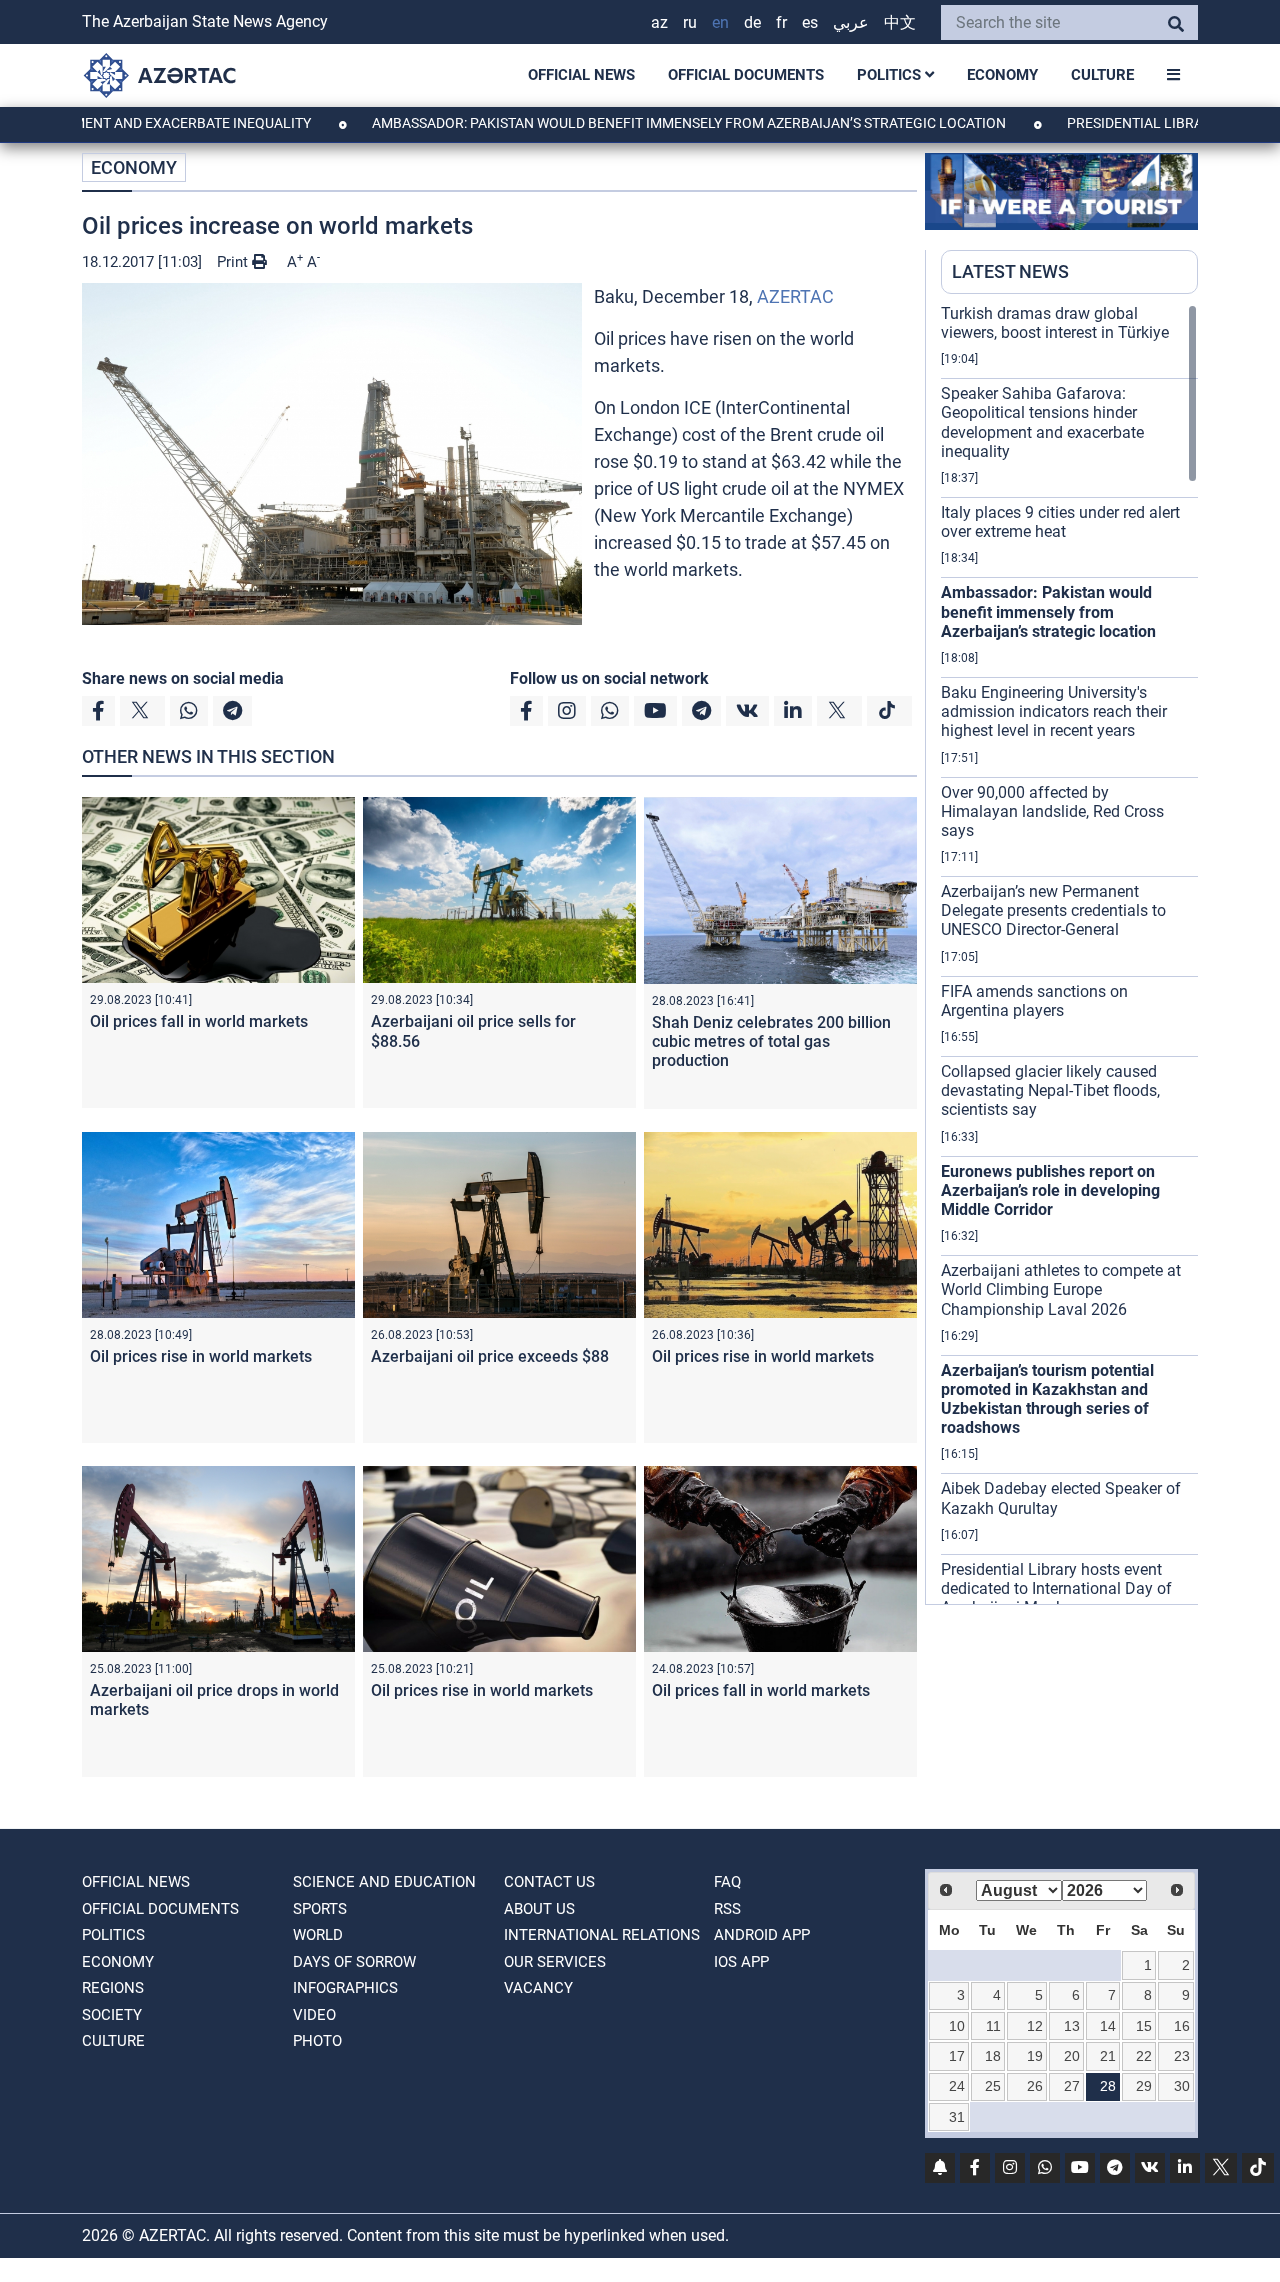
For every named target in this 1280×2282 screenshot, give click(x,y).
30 (1182, 2086)
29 (1144, 2086)
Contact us (549, 1882)
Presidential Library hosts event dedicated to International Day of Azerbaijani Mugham (1056, 1588)
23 (1182, 2056)
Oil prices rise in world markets (201, 1356)
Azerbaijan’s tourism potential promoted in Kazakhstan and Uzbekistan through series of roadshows (1047, 1399)
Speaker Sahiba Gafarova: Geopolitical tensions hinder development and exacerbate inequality (1042, 422)
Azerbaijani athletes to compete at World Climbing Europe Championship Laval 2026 (1061, 1289)
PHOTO (317, 2041)
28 (1108, 2086)
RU (690, 22)
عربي (851, 22)
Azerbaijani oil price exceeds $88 (490, 1356)
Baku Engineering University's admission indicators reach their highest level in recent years (1054, 711)
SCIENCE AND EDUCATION (384, 1882)
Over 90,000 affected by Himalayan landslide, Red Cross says (1052, 811)
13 (1072, 2026)
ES (810, 22)
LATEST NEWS (1010, 271)
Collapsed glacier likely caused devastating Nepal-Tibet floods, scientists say (1050, 1090)
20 (1072, 2056)
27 (1072, 2086)
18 (993, 2056)
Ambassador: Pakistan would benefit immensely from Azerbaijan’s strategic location (611, 123)
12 (1035, 2026)
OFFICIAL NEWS (581, 75)
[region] (1069, 954)
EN (720, 22)
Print (234, 262)
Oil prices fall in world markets (199, 1021)
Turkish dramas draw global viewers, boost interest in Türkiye (1055, 323)
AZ (659, 22)
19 (1035, 2056)
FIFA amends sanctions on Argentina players (1034, 1001)
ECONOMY (1002, 75)
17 (957, 2056)
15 (1144, 2026)
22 (1144, 2056)
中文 (900, 22)
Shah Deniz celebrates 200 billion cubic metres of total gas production (771, 1041)
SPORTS (320, 1909)
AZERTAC (795, 296)
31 (957, 2117)
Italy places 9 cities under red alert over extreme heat (1060, 522)
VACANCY (538, 1988)
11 (993, 2026)
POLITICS (891, 75)
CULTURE (1102, 75)
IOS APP (741, 1962)
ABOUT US (539, 1909)
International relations (602, 1935)
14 (1108, 2026)
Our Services (555, 1962)
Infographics (345, 1988)
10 (957, 2026)
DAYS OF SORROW (354, 1962)
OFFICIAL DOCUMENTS (746, 75)
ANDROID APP (762, 1935)
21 (1108, 2056)
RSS (727, 1909)
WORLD (318, 1935)
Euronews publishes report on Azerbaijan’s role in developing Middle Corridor (1050, 1190)
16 (1182, 2026)
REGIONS (113, 1988)
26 (1035, 2086)
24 (957, 2086)
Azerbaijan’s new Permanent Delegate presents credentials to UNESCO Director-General (1053, 910)
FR (781, 22)
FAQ (727, 1882)
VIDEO (314, 2015)
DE (752, 22)
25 (993, 2086)
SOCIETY (112, 2015)
